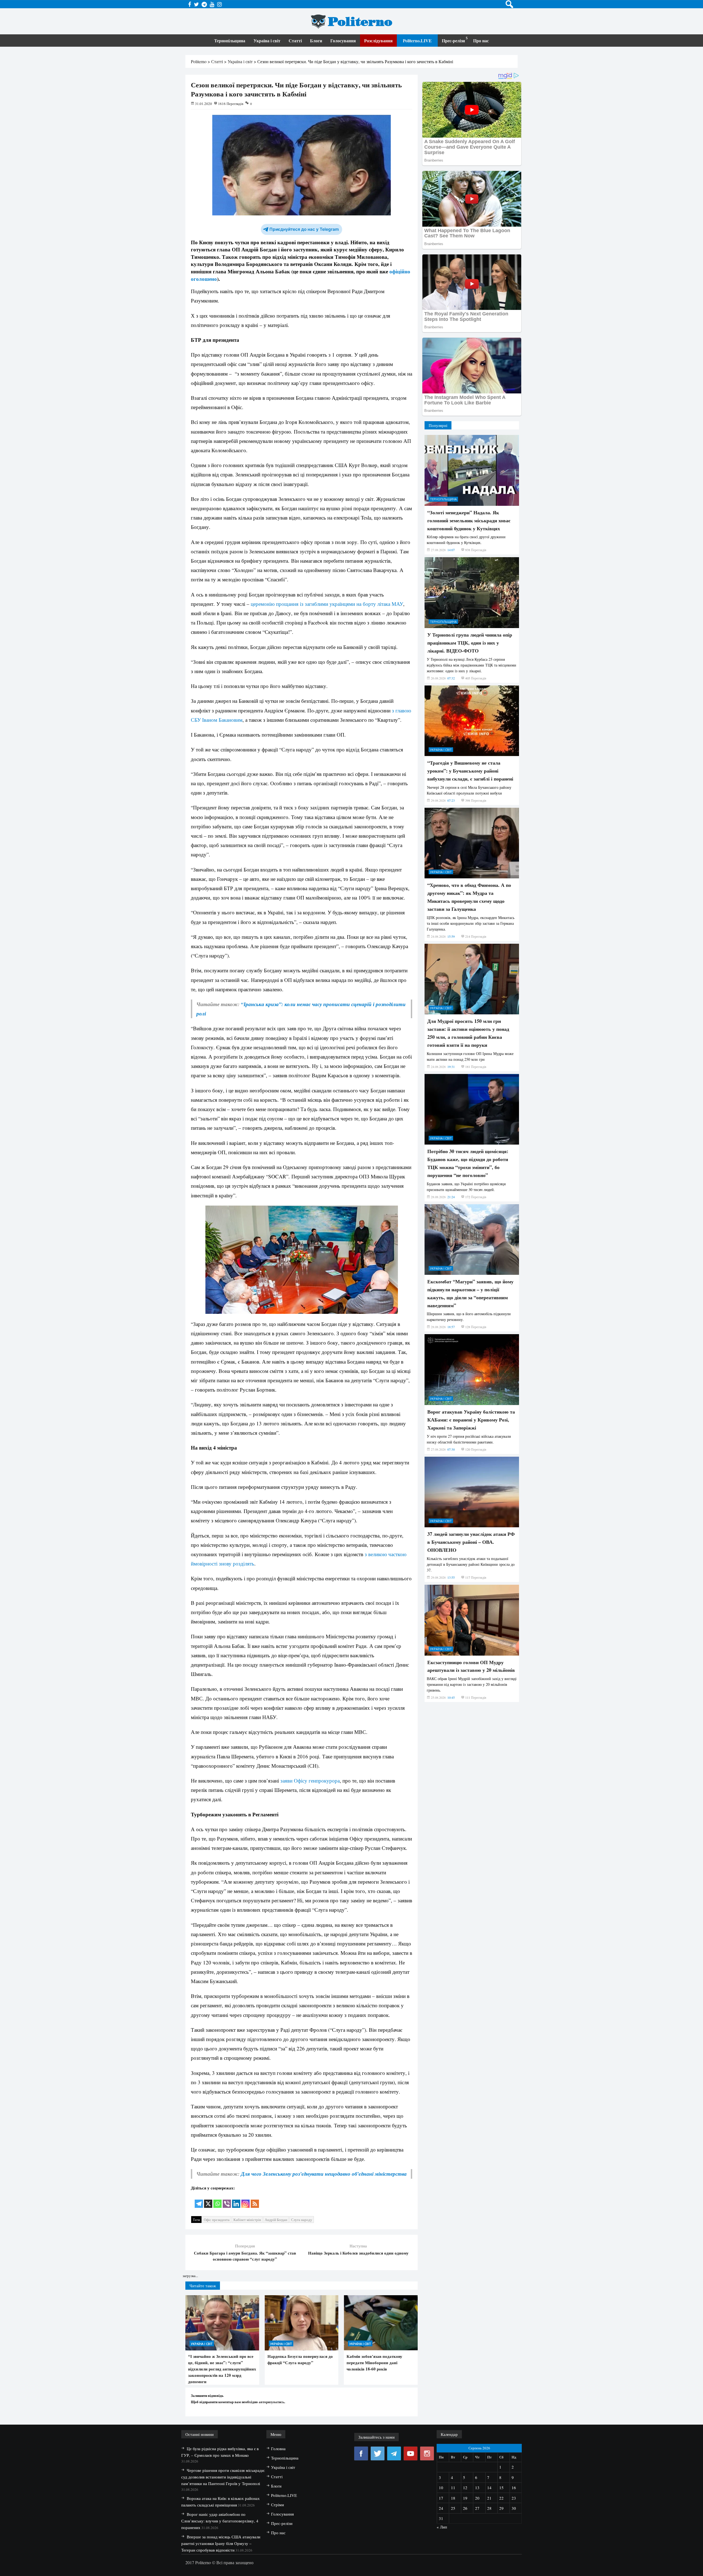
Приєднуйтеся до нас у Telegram (304, 229)
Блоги (316, 41)
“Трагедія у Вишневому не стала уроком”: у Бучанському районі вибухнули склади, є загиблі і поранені (470, 771)
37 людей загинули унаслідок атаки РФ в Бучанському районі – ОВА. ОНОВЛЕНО (471, 1542)
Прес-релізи (453, 41)
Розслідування (378, 41)
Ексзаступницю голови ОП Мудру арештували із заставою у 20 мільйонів (471, 1666)
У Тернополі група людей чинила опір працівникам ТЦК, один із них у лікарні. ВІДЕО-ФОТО (470, 643)
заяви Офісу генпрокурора (310, 1780)
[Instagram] (246, 2200)
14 (489, 2488)
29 (501, 2508)
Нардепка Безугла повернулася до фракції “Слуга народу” (300, 2359)
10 (441, 2488)
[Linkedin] (236, 2200)
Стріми (277, 2505)
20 (477, 2498)
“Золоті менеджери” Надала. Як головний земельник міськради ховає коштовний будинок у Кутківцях (469, 520)
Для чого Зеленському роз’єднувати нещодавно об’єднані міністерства (324, 2174)
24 (441, 2508)
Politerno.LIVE (417, 41)
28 (489, 2508)
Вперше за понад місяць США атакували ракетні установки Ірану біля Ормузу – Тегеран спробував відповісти (221, 2543)
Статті (295, 41)
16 (514, 2488)
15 (501, 2488)
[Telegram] (199, 2200)
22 (501, 2498)
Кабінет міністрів (247, 2220)
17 (441, 2498)
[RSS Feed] (255, 2200)
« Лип (442, 2527)
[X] (208, 2200)
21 (489, 2498)
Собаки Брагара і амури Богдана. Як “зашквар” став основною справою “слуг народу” (245, 2256)
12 (465, 2488)
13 (477, 2488)
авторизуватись (271, 2402)
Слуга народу (302, 2220)
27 (477, 2508)
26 (465, 2508)
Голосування (343, 41)
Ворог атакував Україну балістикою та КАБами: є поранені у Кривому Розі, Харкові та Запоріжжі (471, 1420)
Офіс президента (217, 2220)
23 (514, 2498)
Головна (278, 2449)
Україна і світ (267, 41)
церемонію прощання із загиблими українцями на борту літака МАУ (327, 604)
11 (453, 2488)
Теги (196, 2220)
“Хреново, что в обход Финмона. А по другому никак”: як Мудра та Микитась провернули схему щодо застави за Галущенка (469, 897)
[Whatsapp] (217, 2200)
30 (514, 2508)
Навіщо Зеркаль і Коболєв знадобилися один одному (358, 2253)
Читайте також (203, 2286)
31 (441, 2518)
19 (465, 2498)
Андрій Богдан (276, 2220)
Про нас (481, 41)
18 (453, 2498)
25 (453, 2508)
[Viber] (227, 2200)
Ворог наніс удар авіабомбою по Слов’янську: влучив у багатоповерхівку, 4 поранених (220, 2521)
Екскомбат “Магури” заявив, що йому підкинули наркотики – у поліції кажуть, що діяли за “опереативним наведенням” (470, 1293)
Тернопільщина (230, 41)
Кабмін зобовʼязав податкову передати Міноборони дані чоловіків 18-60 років (374, 2363)
